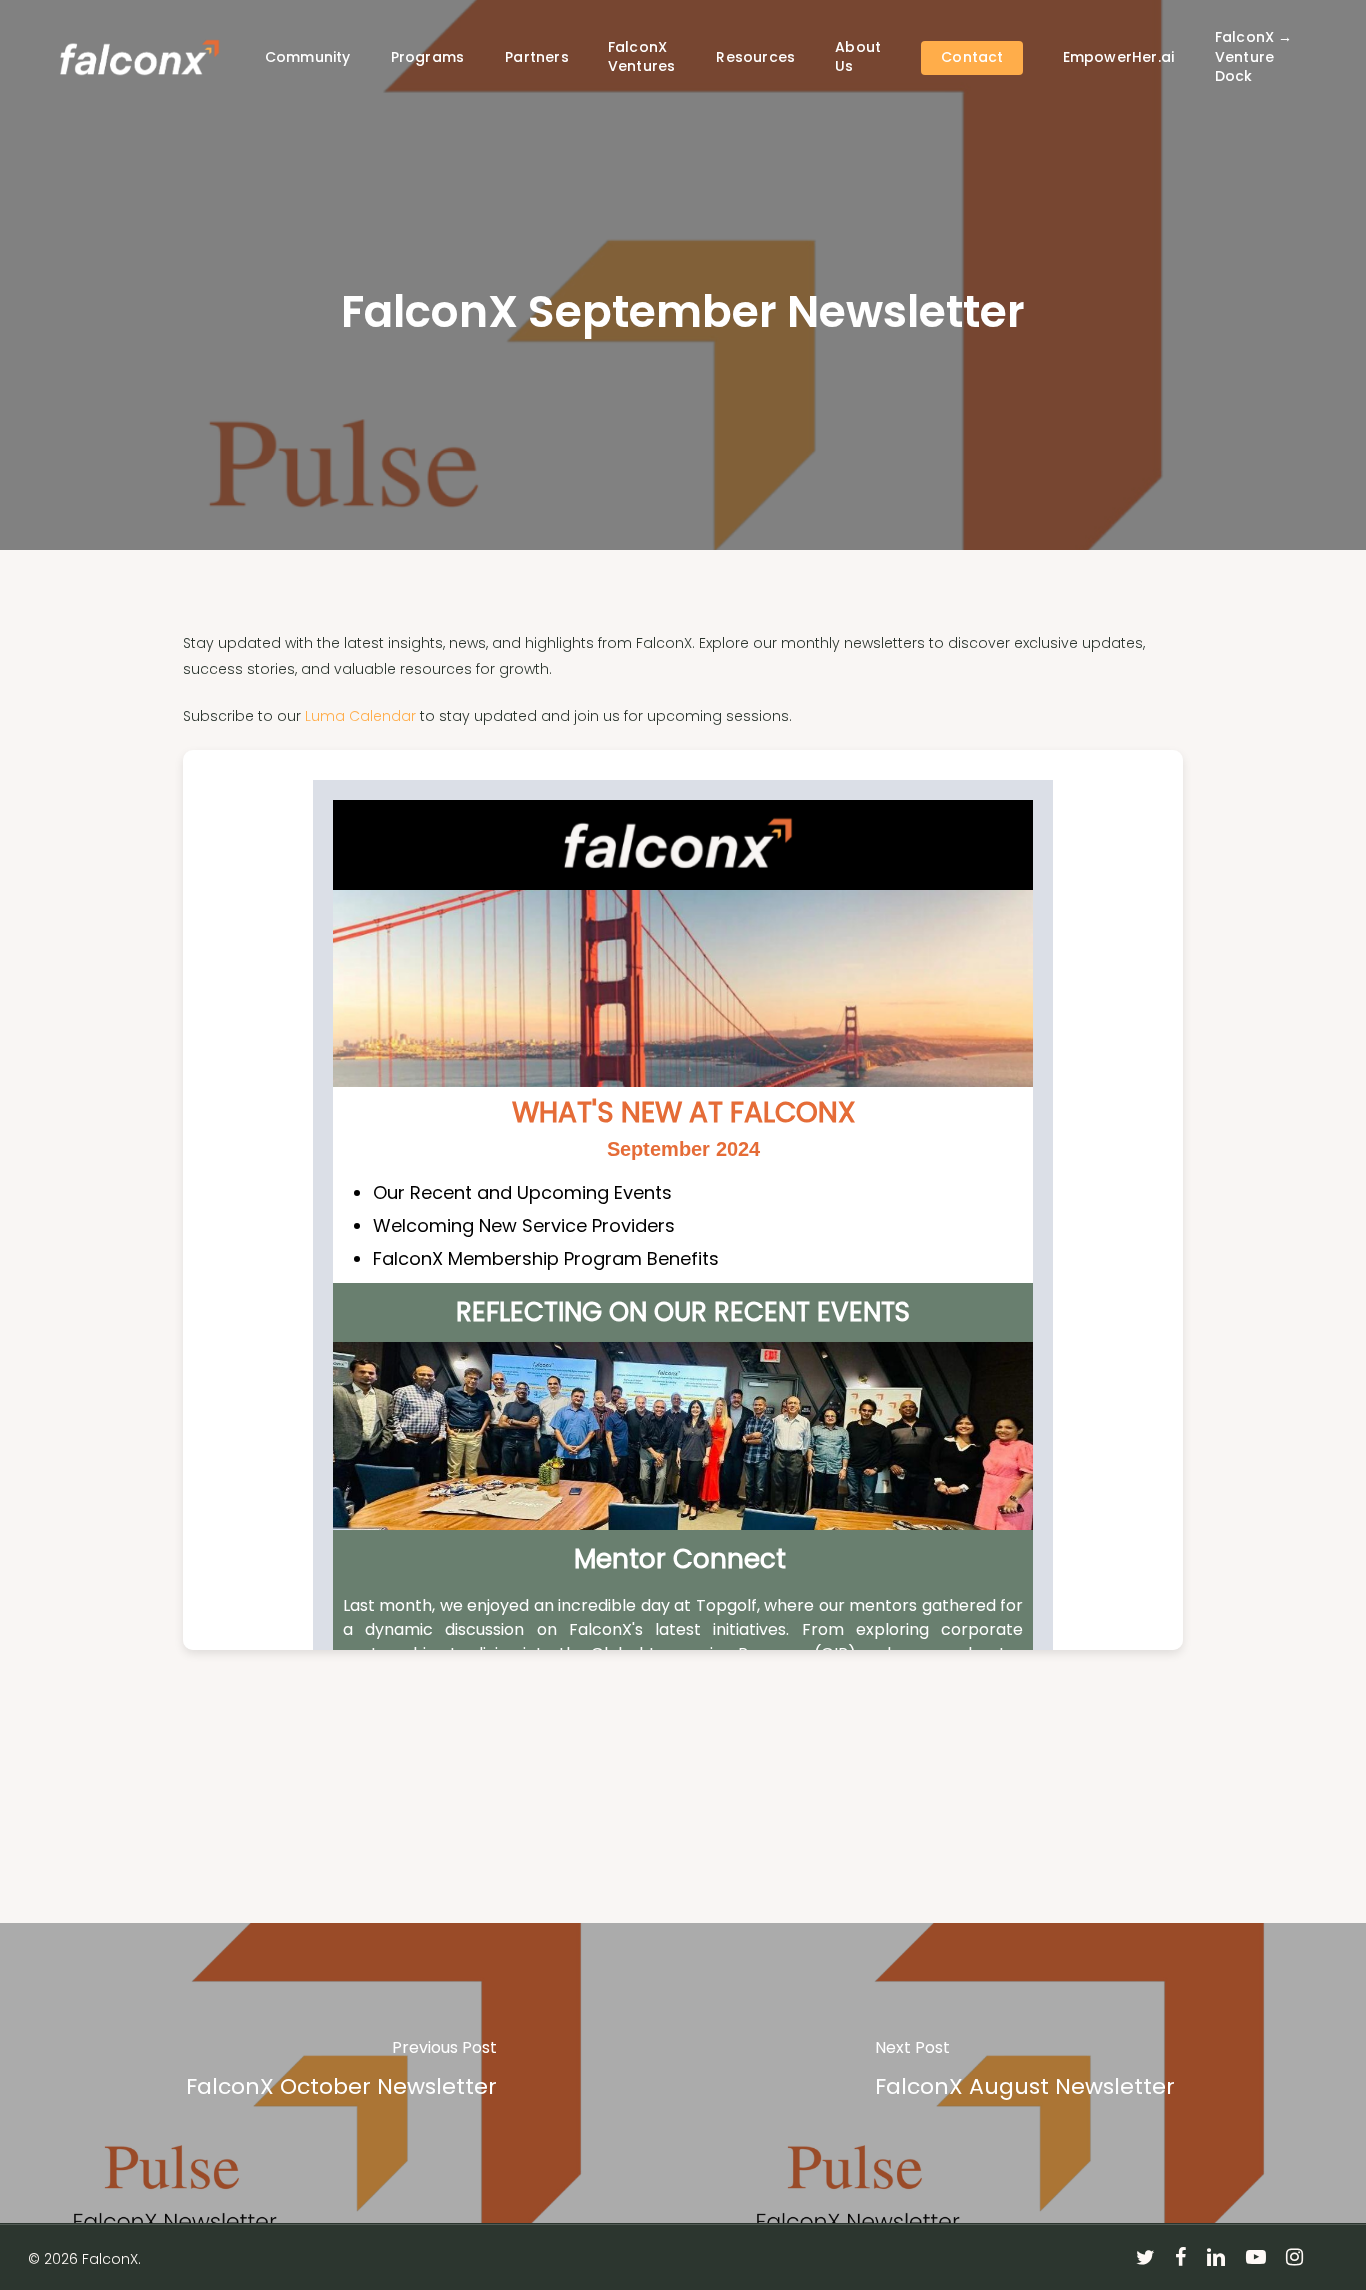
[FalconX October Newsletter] (341, 2073)
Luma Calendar (360, 716)
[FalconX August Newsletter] (1024, 2073)
